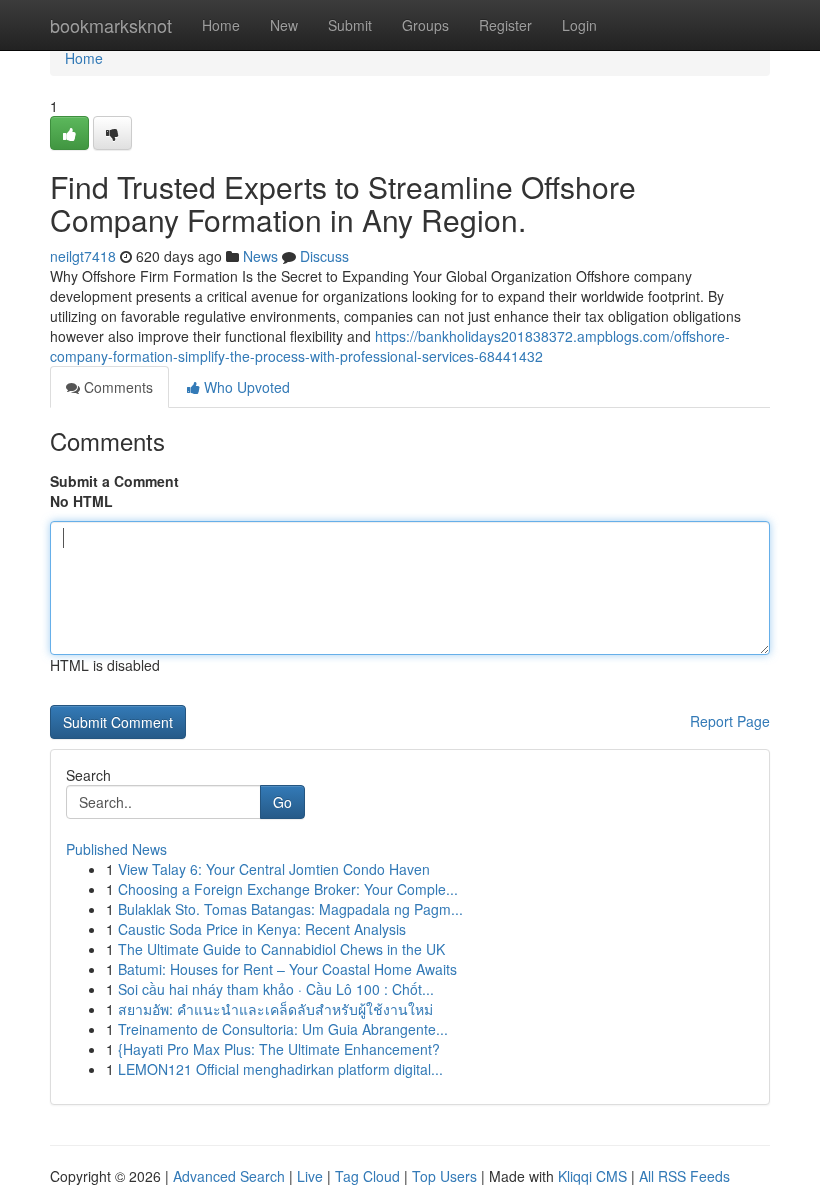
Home (221, 25)
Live (310, 1176)
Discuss (324, 256)
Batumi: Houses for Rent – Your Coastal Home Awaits (287, 969)
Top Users (444, 1176)
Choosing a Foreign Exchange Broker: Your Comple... (288, 889)
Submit (350, 25)
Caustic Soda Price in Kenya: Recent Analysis (262, 929)
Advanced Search (229, 1176)
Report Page (730, 721)
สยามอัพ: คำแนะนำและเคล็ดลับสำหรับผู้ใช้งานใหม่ (275, 1009)
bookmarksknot (111, 25)
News (260, 256)
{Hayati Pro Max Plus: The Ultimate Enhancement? (279, 1049)
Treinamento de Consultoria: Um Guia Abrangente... (283, 1029)
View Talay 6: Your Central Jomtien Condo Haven (274, 869)
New (284, 25)
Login (579, 25)
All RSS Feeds (684, 1176)
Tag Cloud (367, 1176)
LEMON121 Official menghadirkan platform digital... (280, 1069)
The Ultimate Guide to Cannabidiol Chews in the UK (281, 949)
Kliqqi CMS (592, 1176)
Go (282, 802)
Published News (116, 849)
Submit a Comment (114, 481)
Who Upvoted (245, 387)
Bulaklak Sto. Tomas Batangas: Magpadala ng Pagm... (290, 909)
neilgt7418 (83, 256)
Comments (116, 387)
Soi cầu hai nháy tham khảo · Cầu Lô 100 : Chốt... (276, 989)
